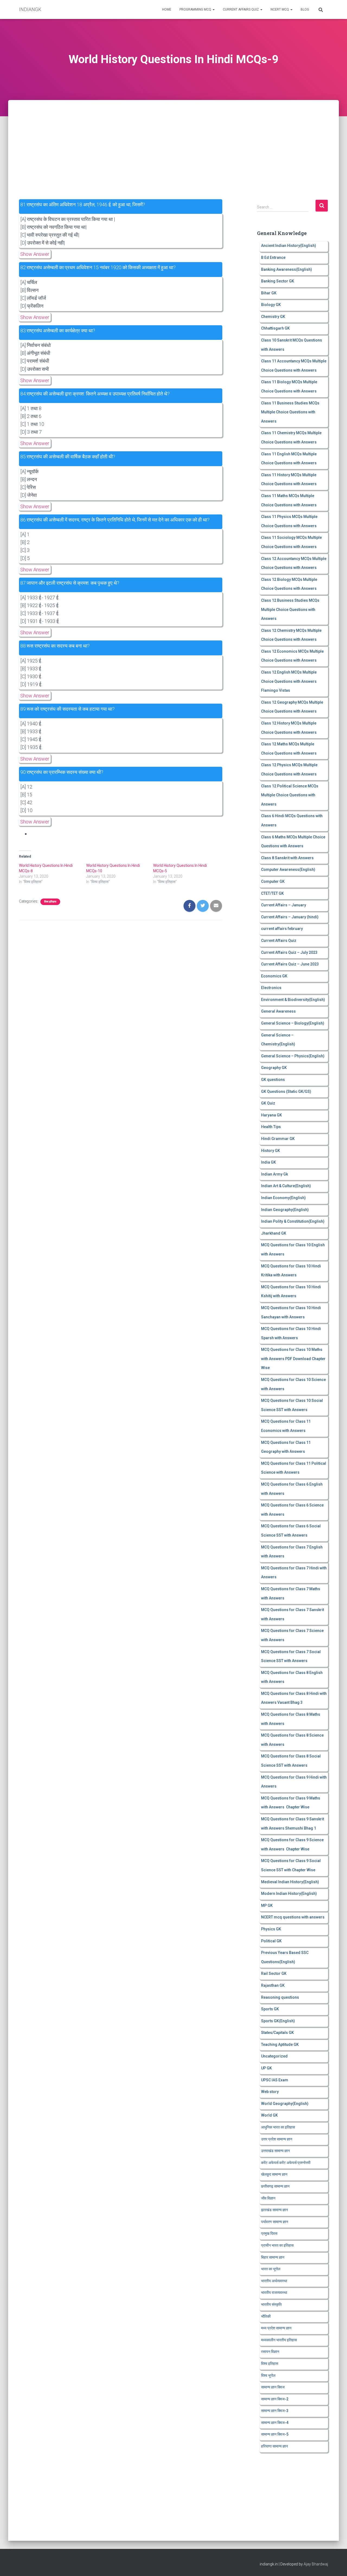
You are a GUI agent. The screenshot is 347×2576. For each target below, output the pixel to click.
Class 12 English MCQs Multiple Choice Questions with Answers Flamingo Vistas (289, 681)
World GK (269, 2115)
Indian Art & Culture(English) (286, 1186)
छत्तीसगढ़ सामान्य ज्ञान (275, 2186)
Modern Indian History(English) (289, 1894)
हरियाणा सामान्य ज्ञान (274, 2446)
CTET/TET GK (272, 893)
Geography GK (274, 1068)
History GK (271, 1151)
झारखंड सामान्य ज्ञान (274, 2210)
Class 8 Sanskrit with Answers (287, 858)
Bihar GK (269, 293)
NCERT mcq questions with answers (293, 1917)
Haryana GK (272, 1115)
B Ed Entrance (273, 257)
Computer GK (273, 881)
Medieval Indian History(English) (290, 1882)
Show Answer (35, 254)
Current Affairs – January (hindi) (290, 917)
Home (167, 9)
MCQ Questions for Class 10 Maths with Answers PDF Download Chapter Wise (293, 1359)
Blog (305, 9)
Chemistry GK (273, 317)
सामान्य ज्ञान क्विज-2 (275, 2399)
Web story (270, 2092)
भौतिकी (266, 2316)
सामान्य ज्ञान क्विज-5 (275, 2434)
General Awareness (278, 1011)
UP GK (266, 2068)
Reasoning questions (280, 1997)
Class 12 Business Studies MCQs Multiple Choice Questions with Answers (290, 609)
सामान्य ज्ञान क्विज (273, 2387)
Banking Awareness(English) (287, 269)
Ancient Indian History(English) (289, 246)
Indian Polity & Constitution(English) (293, 1221)
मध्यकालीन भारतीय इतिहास (279, 2340)
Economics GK (274, 976)
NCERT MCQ (280, 9)
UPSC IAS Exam (275, 2080)
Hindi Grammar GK (278, 1139)
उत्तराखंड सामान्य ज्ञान (275, 2151)
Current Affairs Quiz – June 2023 (290, 964)
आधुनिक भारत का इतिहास (278, 2127)
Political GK (271, 1941)
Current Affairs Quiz (241, 9)
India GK (269, 1162)
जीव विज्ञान (268, 2198)
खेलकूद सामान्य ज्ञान (274, 2174)
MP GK (267, 1905)
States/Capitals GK (277, 2033)
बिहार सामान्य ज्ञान (273, 2257)
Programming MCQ (196, 9)
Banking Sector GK (278, 281)
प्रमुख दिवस (269, 2233)
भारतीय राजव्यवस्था (274, 2292)
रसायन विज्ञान (270, 2352)
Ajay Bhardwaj (316, 2564)
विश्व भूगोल (268, 2375)
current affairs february (282, 929)
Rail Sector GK (274, 1973)
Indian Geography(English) (285, 1210)
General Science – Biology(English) (293, 1023)
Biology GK (271, 305)
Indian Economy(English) (283, 1198)
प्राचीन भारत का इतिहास (277, 2245)
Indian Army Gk (274, 1174)
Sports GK (270, 2009)
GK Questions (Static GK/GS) (286, 1091)
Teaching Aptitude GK (280, 2044)
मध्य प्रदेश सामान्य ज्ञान (276, 2328)
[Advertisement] (173, 140)
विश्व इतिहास (50, 902)
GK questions (273, 1080)
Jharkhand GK (274, 1233)
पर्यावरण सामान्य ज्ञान (275, 2222)
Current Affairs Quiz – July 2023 (289, 952)
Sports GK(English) (278, 2021)
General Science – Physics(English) (293, 1056)
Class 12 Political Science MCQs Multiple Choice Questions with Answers (290, 795)
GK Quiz (268, 1103)
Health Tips (271, 1127)
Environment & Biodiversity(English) (293, 1000)
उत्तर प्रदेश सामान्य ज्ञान (277, 2139)
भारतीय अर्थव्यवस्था (274, 2281)
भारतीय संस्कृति (271, 2304)
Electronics (271, 988)
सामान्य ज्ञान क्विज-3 (275, 2411)
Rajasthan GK (273, 1985)
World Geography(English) (285, 2104)
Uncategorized (274, 2056)
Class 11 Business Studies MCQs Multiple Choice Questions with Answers (290, 412)
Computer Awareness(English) (288, 870)
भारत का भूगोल (271, 2269)
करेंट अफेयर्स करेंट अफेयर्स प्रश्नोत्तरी (286, 2163)
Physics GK (271, 1929)
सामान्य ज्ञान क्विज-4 (275, 2423)
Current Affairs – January (284, 905)
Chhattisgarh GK (275, 328)
